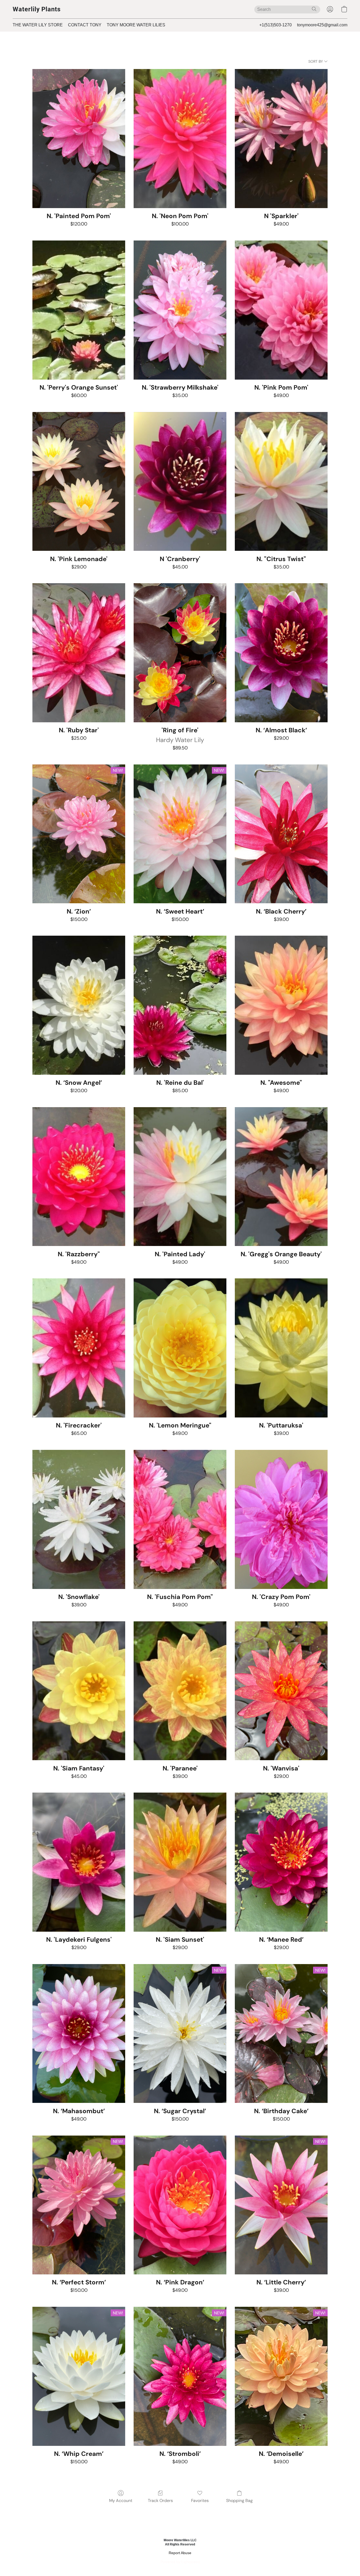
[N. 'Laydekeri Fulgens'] (79, 1862)
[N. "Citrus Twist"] (281, 482)
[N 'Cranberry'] (180, 482)
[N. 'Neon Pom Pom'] (180, 139)
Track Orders (160, 2501)
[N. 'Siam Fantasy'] (79, 1691)
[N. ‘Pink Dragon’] (180, 2205)
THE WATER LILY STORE (38, 25)
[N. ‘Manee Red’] (281, 1862)
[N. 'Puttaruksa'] (281, 1348)
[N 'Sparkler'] (281, 139)
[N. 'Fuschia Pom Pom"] (180, 1519)
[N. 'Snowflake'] (79, 1519)
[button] (37, 9)
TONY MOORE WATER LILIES (136, 25)
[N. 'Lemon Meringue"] (180, 1348)
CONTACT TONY (85, 25)
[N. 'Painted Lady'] (180, 1177)
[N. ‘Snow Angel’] (79, 1005)
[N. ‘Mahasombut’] (79, 2034)
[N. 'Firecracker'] (79, 1348)
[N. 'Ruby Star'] (79, 653)
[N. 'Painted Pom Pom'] (79, 139)
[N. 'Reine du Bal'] (180, 1005)
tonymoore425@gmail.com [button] (322, 25)
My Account (121, 2501)
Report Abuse (180, 2553)
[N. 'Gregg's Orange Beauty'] (281, 1177)
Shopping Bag (239, 2501)
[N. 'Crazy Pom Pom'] (281, 1519)
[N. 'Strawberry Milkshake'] (180, 310)
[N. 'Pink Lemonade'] (79, 482)
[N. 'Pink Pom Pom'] (281, 310)
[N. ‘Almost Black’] (281, 653)
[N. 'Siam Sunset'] (180, 1862)
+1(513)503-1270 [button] (276, 25)
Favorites (200, 2501)
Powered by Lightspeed (180, 2562)
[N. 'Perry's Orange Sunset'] (79, 310)
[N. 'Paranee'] (180, 1691)
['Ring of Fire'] (180, 653)
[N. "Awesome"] (281, 1005)
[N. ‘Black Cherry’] (281, 834)
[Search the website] (314, 9)
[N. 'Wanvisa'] (281, 1691)
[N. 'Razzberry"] (79, 1177)
